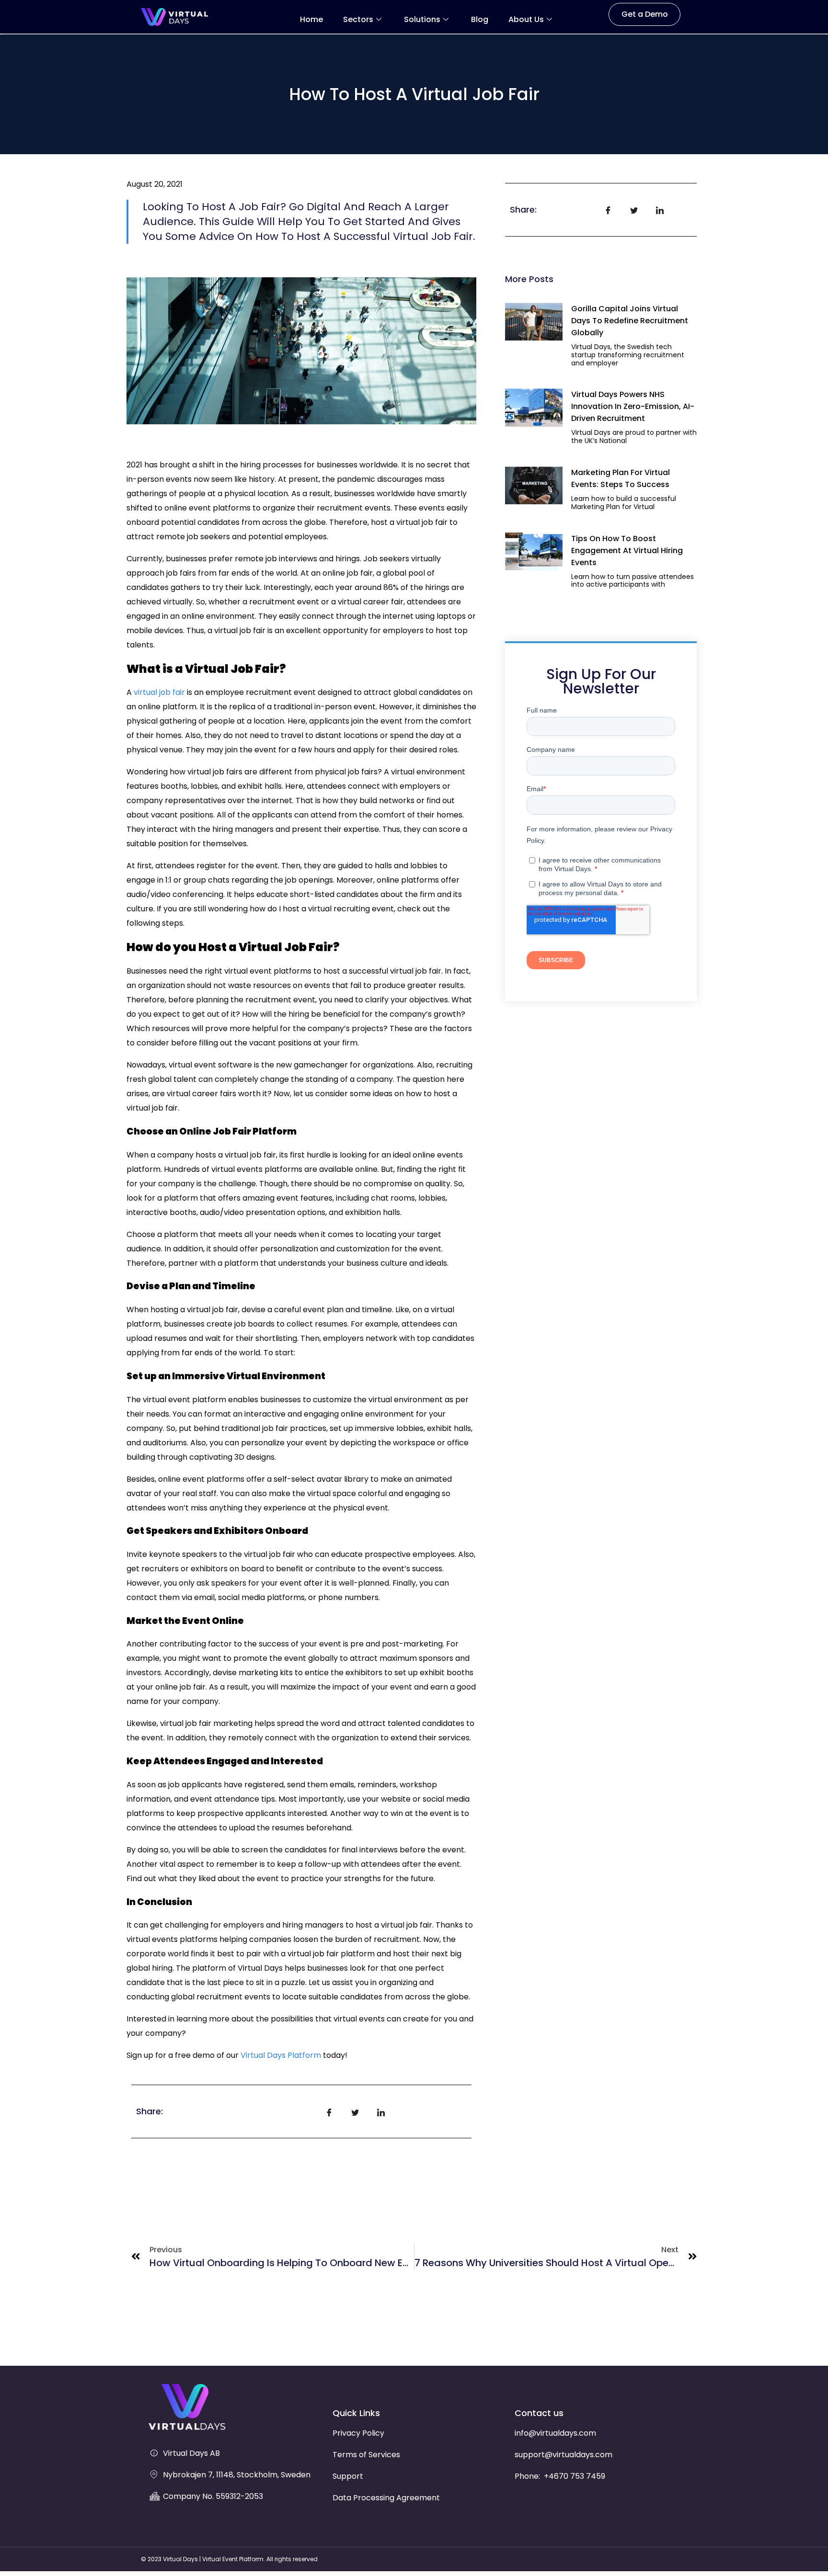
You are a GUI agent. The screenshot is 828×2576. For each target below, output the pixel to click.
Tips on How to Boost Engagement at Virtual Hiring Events (627, 550)
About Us (526, 19)
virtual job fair (159, 692)
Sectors (358, 19)
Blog (480, 19)
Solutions (422, 19)
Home (311, 19)
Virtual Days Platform (281, 2055)
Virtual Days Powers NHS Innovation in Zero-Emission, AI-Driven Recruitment (633, 406)
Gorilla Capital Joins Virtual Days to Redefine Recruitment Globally (630, 321)
